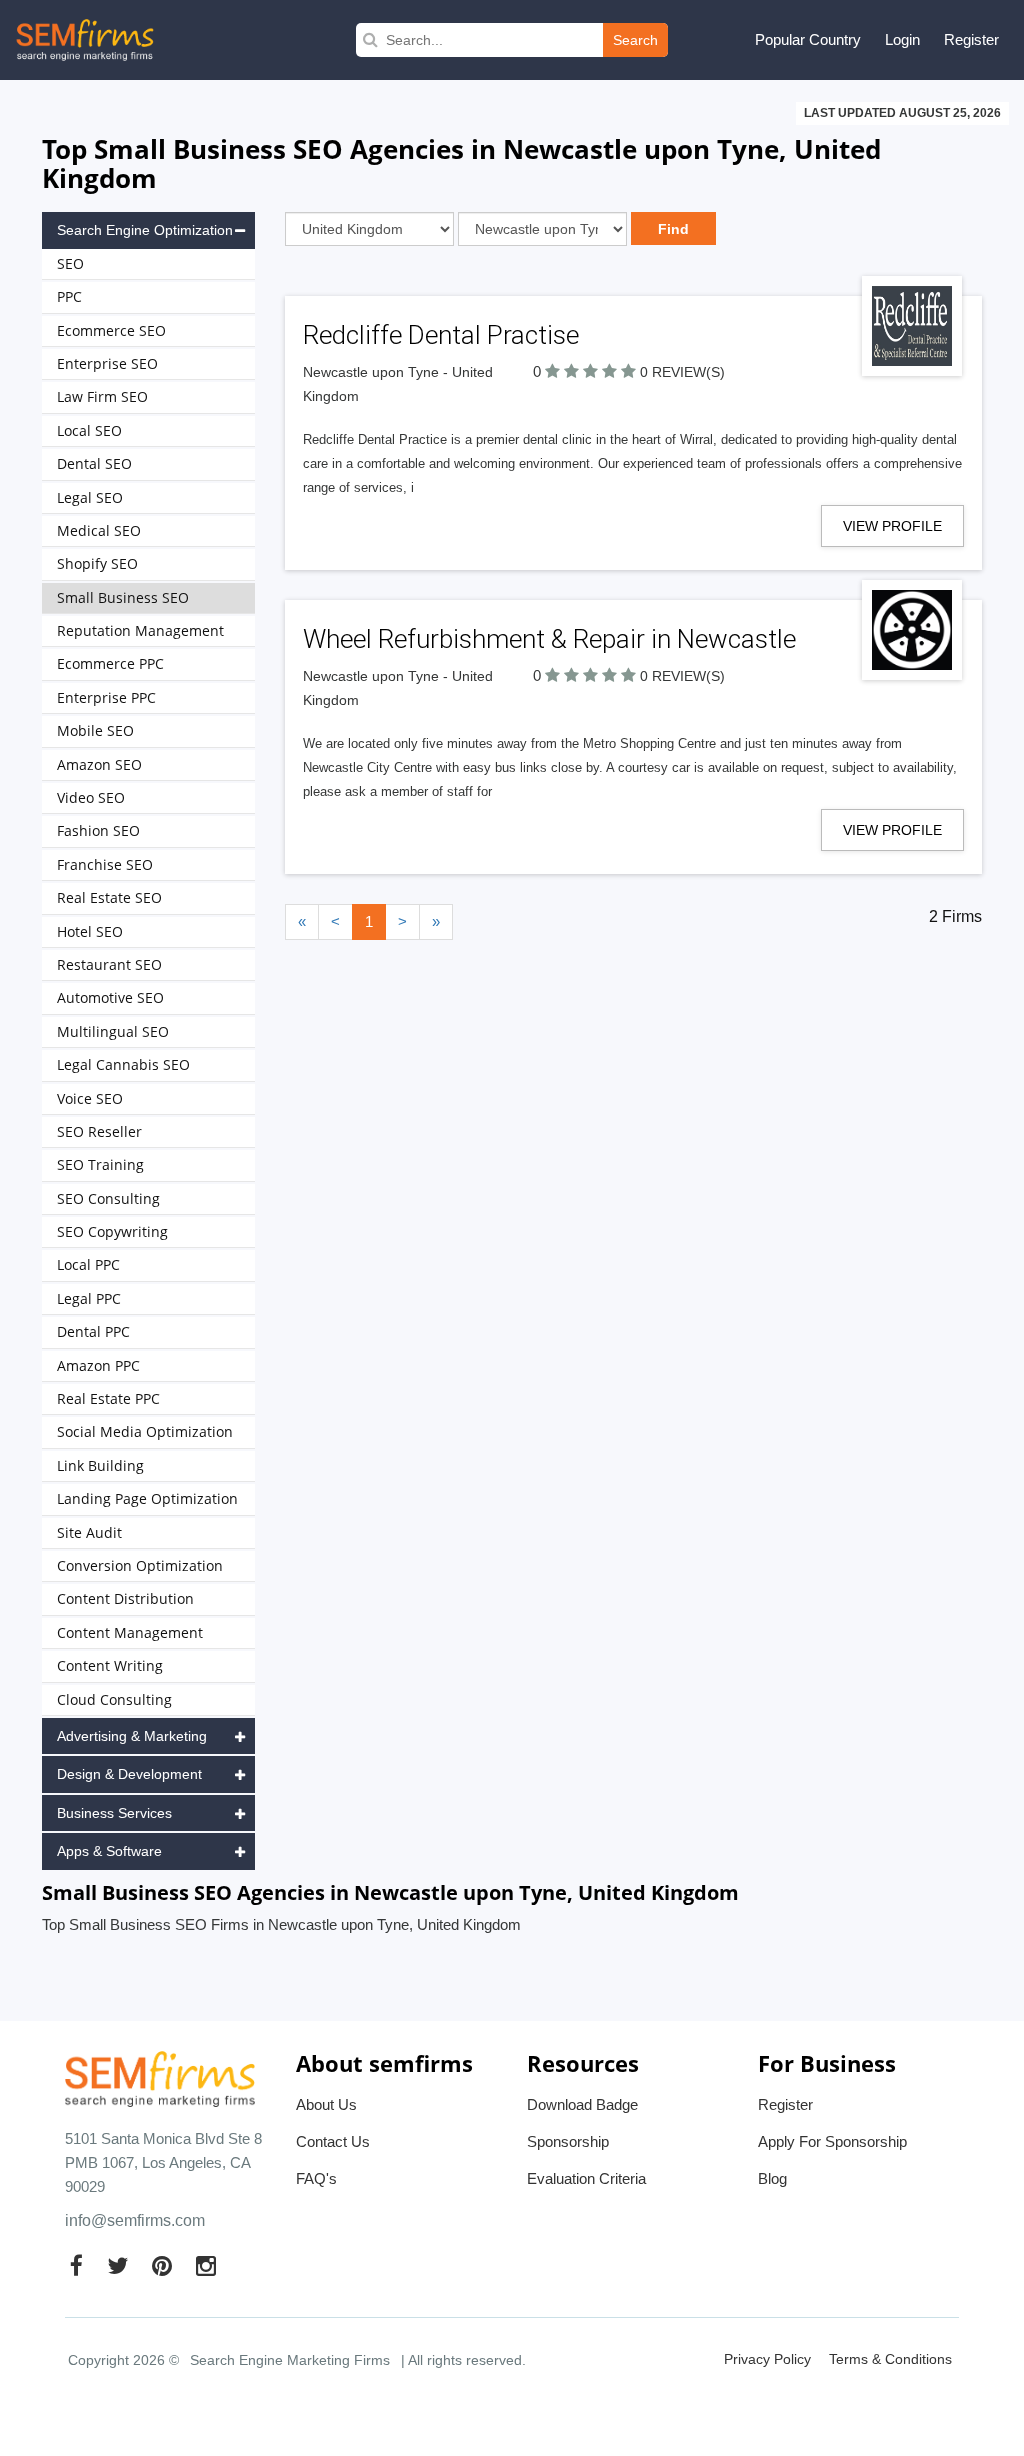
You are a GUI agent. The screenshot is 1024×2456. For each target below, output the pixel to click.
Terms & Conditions (890, 2359)
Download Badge (582, 2104)
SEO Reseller (99, 1131)
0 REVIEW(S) (682, 372)
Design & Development (129, 1774)
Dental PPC (93, 1331)
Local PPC (88, 1264)
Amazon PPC (98, 1365)
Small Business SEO (123, 597)
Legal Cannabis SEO (123, 1064)
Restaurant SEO (109, 964)
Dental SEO (94, 463)
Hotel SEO (90, 931)
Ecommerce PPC (110, 663)
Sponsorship (568, 2141)
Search (635, 40)
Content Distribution (125, 1598)
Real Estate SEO (109, 897)
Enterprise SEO (107, 363)
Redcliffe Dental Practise (441, 335)
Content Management (130, 1632)
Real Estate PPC (108, 1398)
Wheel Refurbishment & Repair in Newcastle (549, 639)
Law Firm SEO (102, 396)
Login (902, 39)
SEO (70, 263)
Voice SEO (90, 1098)
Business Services (114, 1813)
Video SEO (91, 797)
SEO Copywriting (112, 1231)
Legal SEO (90, 497)
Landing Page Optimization (147, 1498)
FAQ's (316, 2178)
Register (971, 39)
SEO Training (100, 1164)
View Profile (892, 526)
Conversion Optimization (140, 1565)
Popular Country (808, 39)
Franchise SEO (105, 864)
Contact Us (333, 2141)
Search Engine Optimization (145, 230)
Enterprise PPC (106, 697)
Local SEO (89, 430)
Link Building (100, 1465)
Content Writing (110, 1665)
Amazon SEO (99, 764)
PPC (69, 296)
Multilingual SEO (113, 1031)
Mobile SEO (95, 730)
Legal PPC (89, 1298)
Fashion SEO (98, 830)
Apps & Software (109, 1851)
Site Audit (89, 1532)
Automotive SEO (110, 997)
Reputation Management (140, 630)
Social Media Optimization (145, 1431)
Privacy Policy (767, 2359)
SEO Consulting (108, 1198)
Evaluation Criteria (586, 2178)
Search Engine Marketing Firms (290, 2360)
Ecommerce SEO (111, 330)
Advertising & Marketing (132, 1736)
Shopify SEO (97, 563)
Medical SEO (99, 530)
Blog (772, 2178)
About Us (326, 2104)
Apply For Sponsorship (832, 2141)
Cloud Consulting (114, 1699)
